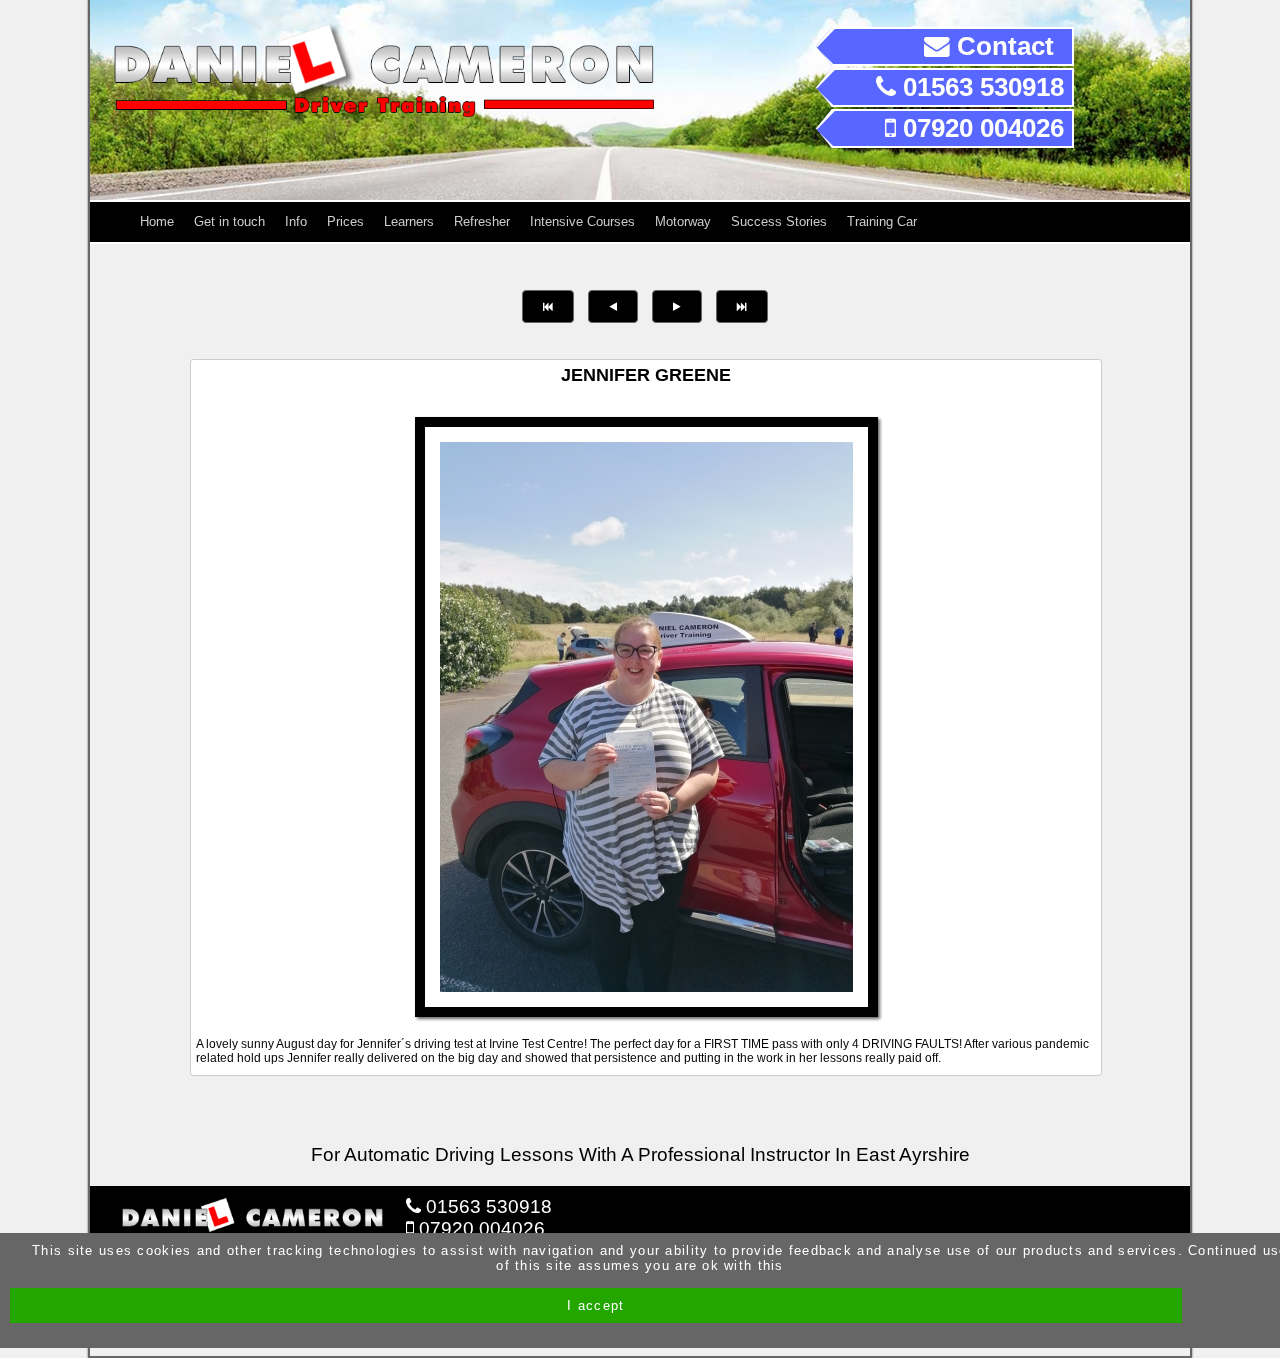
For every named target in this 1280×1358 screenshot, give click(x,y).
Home (157, 221)
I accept (595, 1305)
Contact (1002, 46)
